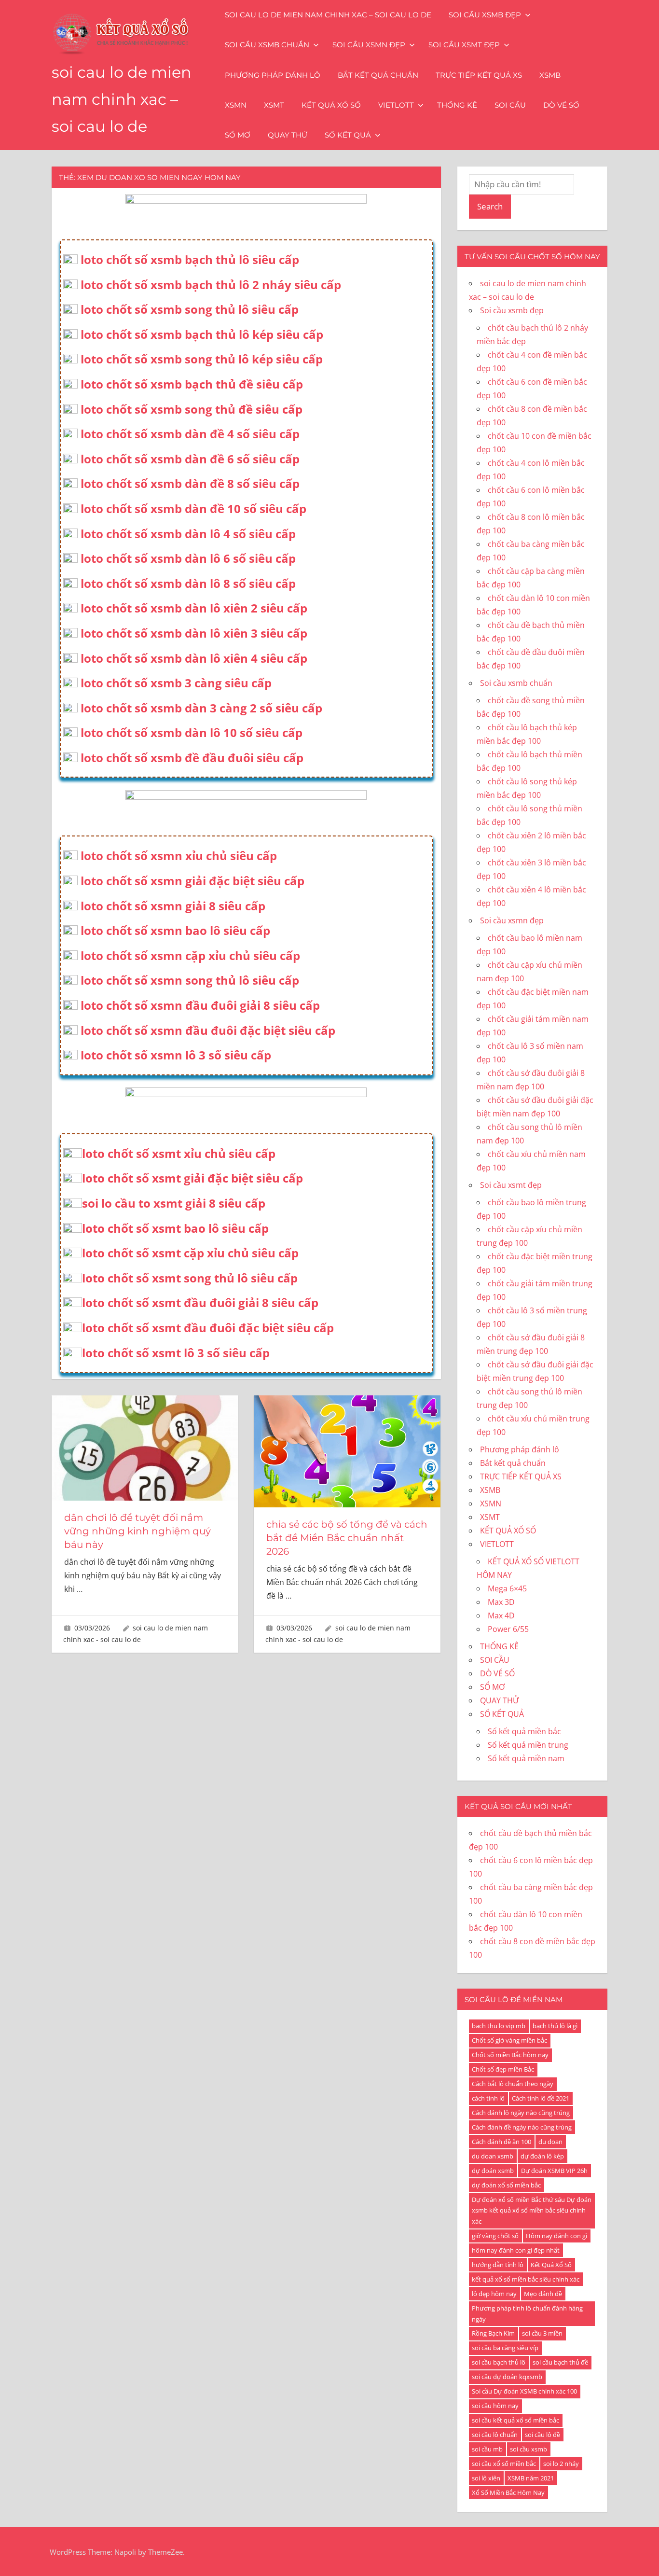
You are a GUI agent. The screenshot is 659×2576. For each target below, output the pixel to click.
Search (490, 206)
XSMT (274, 105)
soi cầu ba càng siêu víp (505, 2348)
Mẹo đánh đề (543, 2294)
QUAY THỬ (288, 135)
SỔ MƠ (238, 135)
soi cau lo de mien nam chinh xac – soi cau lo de (122, 99)
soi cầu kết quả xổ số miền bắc (515, 2420)
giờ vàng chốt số (495, 2236)
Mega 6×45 (507, 1588)
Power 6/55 (508, 1629)
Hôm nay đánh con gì (556, 2236)
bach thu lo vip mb (499, 2026)
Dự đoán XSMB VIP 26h (554, 2171)
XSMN (236, 105)
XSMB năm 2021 (531, 2478)
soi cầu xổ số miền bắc (504, 2464)
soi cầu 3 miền (542, 2333)
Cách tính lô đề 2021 (541, 2098)
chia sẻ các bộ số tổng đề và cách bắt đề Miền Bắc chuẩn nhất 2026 (347, 1538)
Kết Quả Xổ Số (551, 2265)
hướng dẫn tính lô (498, 2265)
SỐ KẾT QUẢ (348, 135)
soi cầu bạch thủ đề (560, 2362)
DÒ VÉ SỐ (561, 105)
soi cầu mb (487, 2449)
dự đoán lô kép (542, 2156)
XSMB (550, 75)
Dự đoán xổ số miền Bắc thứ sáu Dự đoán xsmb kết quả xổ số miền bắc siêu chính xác (532, 2211)
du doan (550, 2142)
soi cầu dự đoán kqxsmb (507, 2377)
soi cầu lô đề (542, 2435)
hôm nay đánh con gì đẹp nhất (516, 2250)
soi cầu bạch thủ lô (499, 2362)
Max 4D (501, 1615)
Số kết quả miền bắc (524, 1731)
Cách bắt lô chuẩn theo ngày (513, 2084)
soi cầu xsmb (529, 2449)
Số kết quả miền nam (526, 1758)
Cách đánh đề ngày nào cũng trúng (522, 2127)
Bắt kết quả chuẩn (378, 75)
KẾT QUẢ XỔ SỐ (331, 105)
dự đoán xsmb (493, 2171)
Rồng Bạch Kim (493, 2333)
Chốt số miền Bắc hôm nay (510, 2055)
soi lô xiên (486, 2478)
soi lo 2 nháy (561, 2464)
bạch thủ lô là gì (555, 2026)
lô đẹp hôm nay (494, 2294)
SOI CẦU (510, 105)
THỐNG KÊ (457, 105)
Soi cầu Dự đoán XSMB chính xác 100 (524, 2391)
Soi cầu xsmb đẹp (485, 15)
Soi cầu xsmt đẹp (464, 45)
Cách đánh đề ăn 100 (501, 2142)
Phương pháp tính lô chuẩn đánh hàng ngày (527, 2314)
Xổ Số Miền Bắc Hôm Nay (508, 2492)
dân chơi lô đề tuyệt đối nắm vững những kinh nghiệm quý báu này (137, 1531)
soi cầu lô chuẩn (495, 2435)
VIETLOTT (396, 105)
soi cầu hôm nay (495, 2406)
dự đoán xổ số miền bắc (506, 2185)
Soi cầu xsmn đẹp (369, 45)
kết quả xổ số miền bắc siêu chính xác (526, 2279)
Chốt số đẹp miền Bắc (503, 2069)
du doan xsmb (493, 2156)
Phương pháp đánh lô (273, 75)
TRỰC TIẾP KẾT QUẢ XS (479, 75)
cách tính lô (488, 2098)
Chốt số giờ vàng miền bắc (509, 2040)
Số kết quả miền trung (528, 1745)
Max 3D (501, 1602)
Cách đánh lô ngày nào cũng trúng (521, 2113)
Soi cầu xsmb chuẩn (267, 45)
